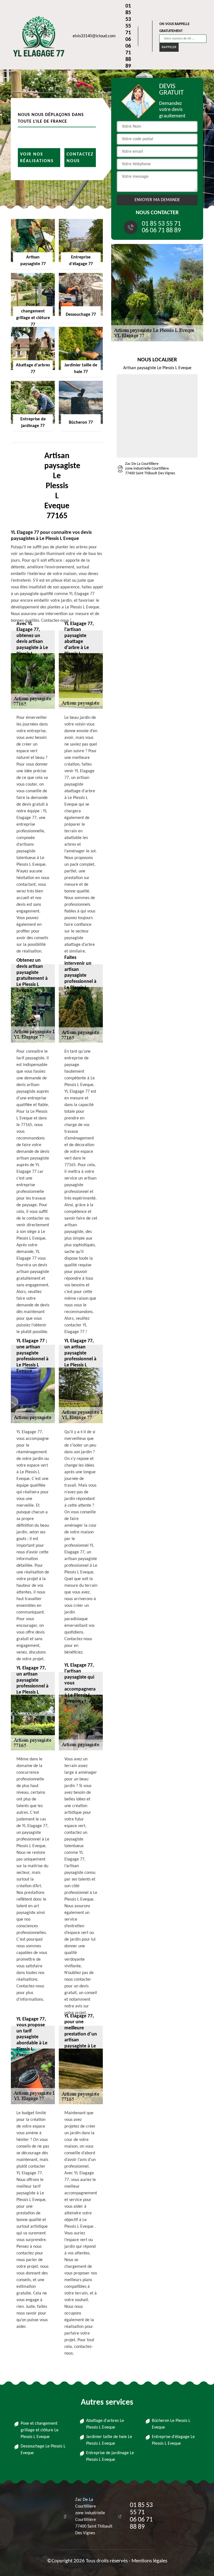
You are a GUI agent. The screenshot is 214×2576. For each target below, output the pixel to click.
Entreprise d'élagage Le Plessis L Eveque (173, 2440)
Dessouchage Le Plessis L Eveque (43, 2450)
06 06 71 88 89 (128, 53)
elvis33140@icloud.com (94, 36)
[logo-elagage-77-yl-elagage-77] (36, 36)
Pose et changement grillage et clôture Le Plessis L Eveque (40, 2430)
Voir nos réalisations (37, 157)
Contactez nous (80, 157)
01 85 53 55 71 (128, 19)
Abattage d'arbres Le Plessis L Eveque (105, 2424)
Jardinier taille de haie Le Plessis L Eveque (109, 2440)
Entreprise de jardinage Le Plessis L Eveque (110, 2456)
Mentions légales (149, 2561)
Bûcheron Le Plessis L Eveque (171, 2424)
